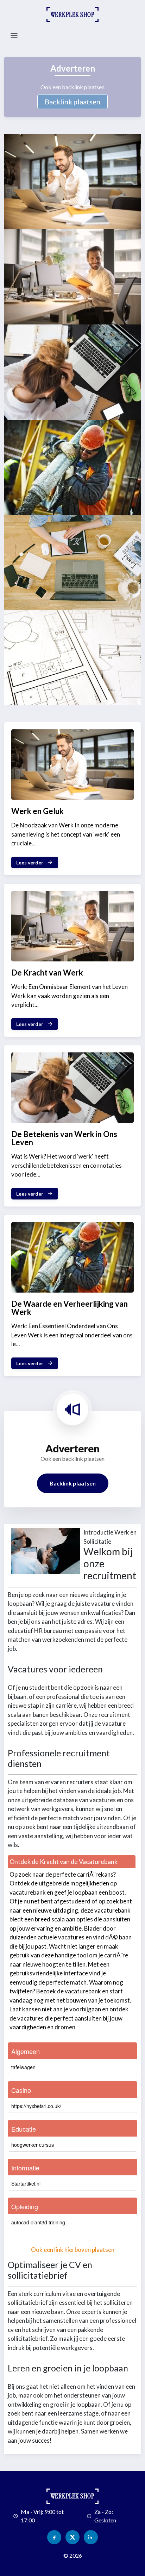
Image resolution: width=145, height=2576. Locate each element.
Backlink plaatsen (72, 102)
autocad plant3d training (38, 2222)
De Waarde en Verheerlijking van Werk (70, 1308)
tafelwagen (23, 2067)
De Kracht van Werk (47, 973)
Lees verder (30, 862)
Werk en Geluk (37, 811)
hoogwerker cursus (33, 2145)
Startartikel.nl (26, 2183)
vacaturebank (28, 1892)
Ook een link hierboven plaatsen (73, 2250)
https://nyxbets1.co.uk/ (36, 2106)
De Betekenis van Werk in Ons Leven (64, 1138)
